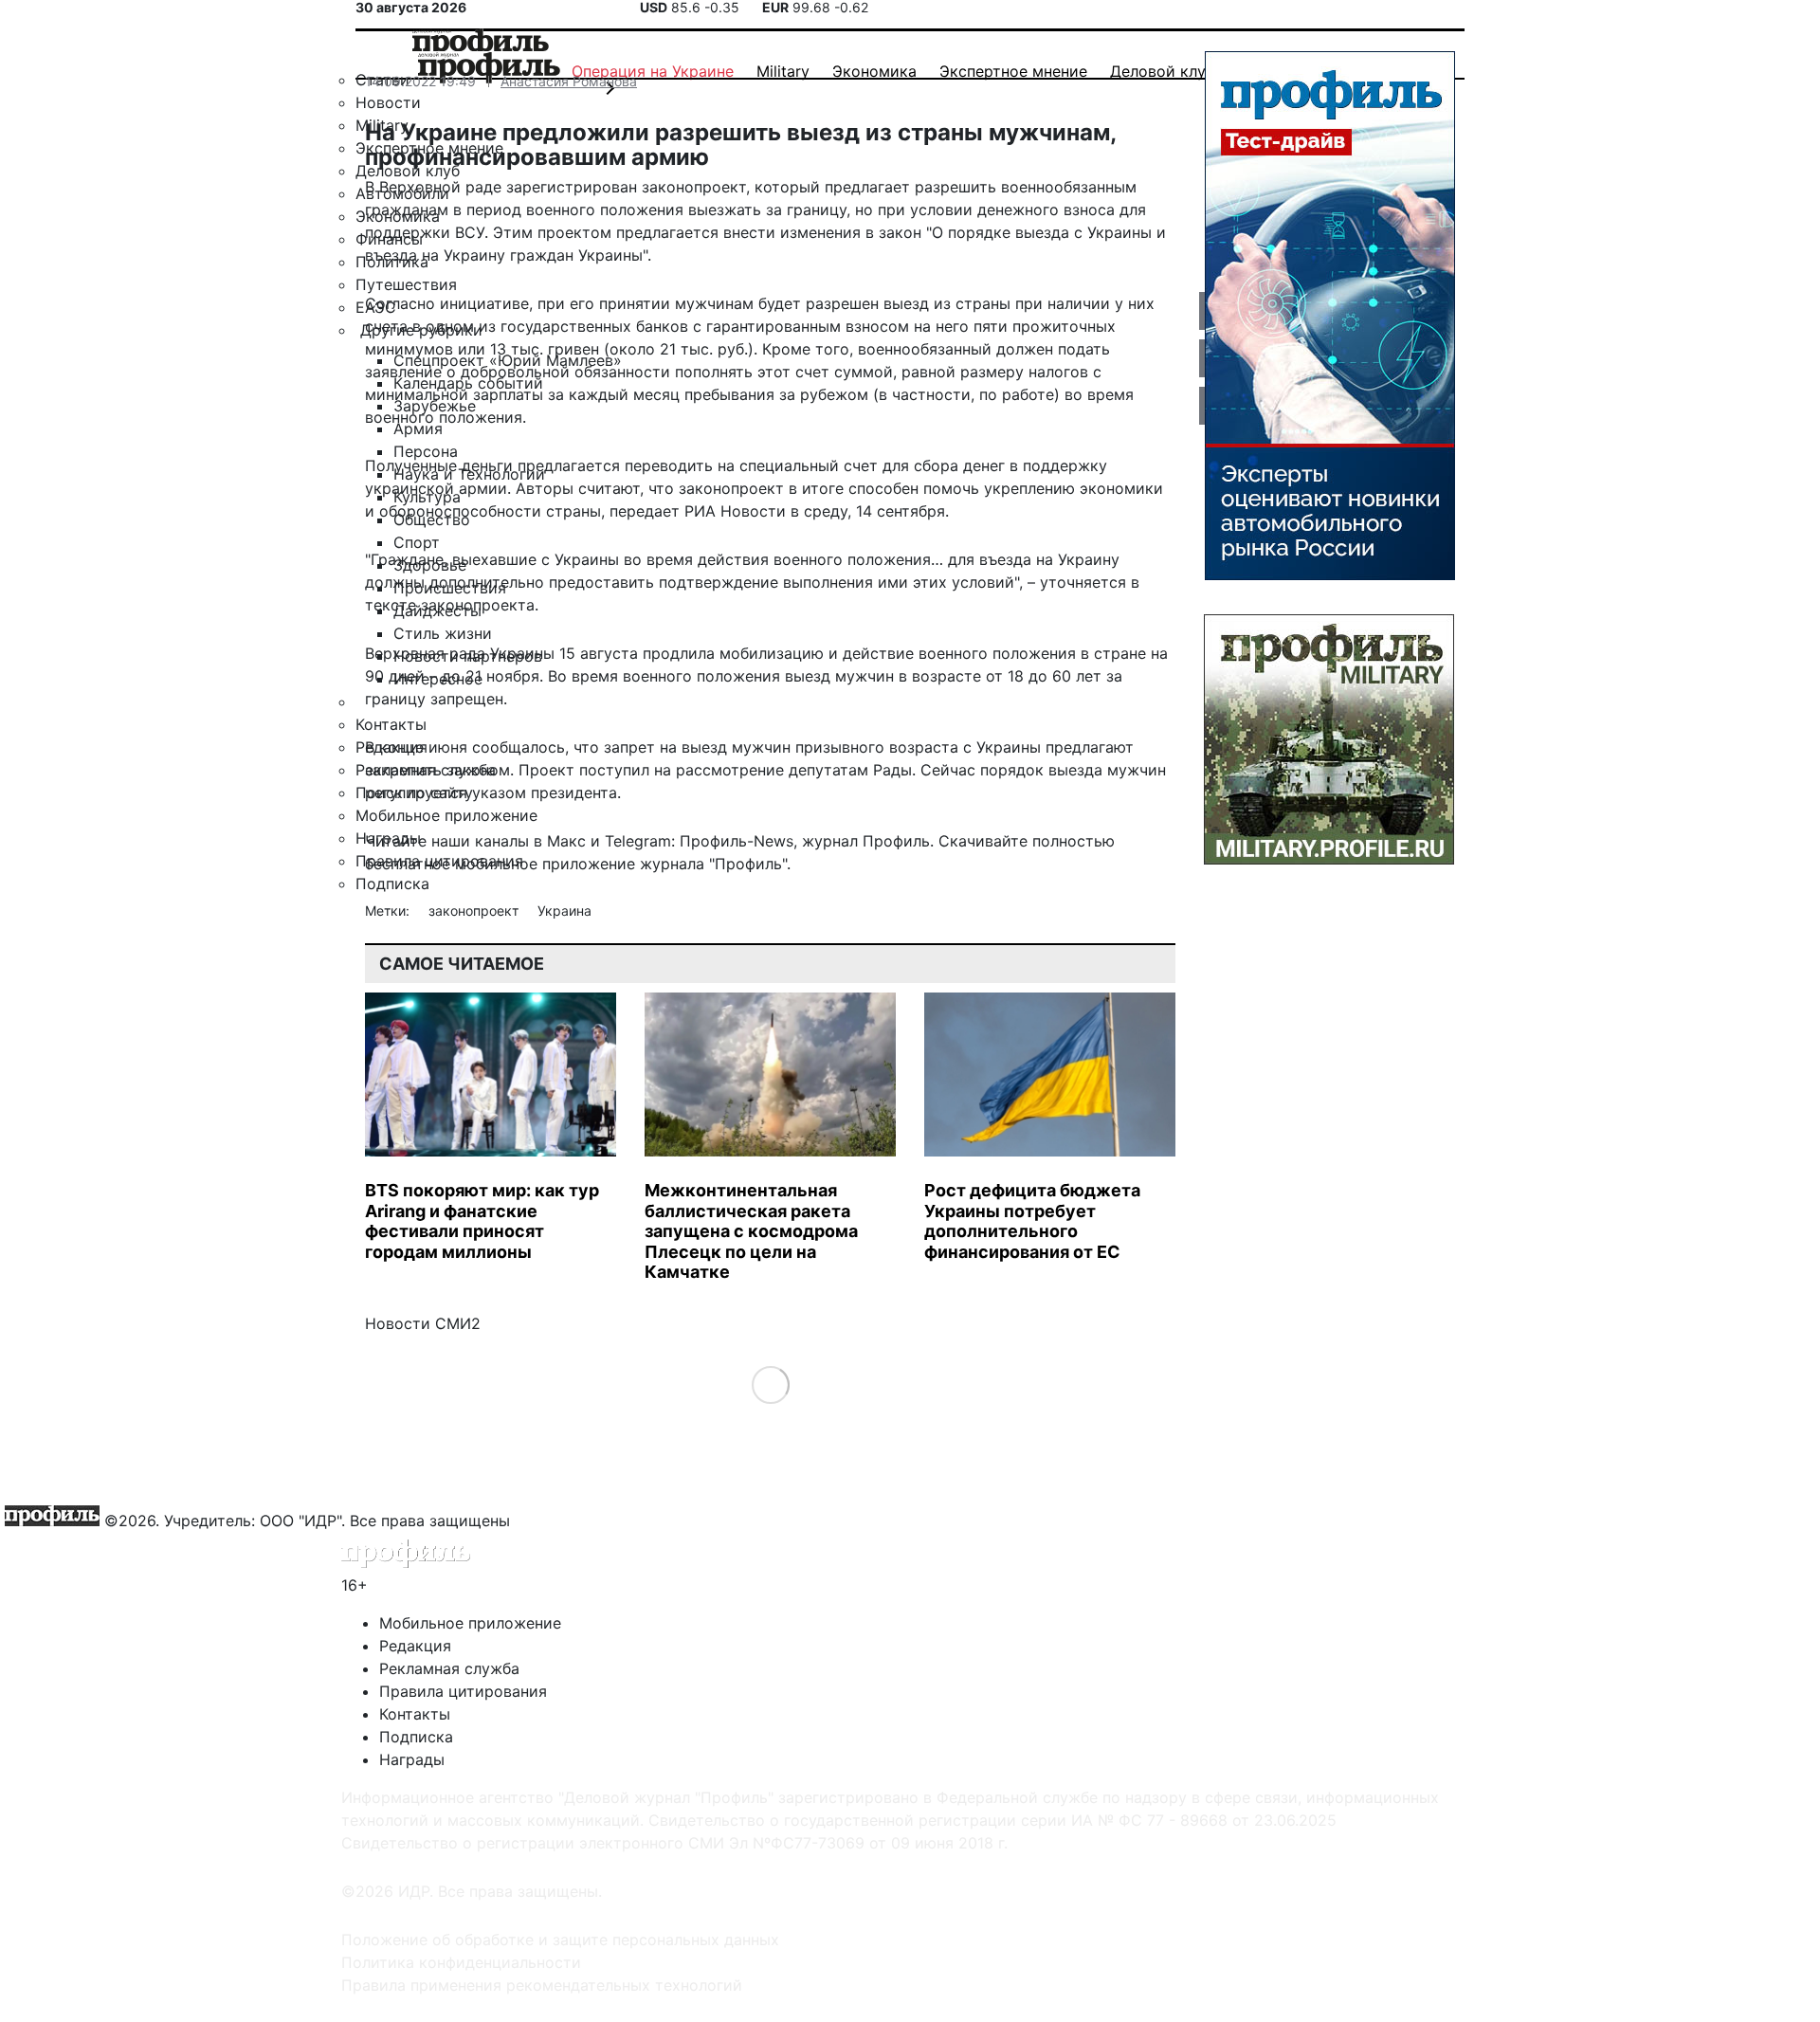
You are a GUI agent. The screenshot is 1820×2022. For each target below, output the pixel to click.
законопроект (475, 911)
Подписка (416, 1737)
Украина (564, 911)
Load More (770, 1384)
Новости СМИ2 (423, 1323)
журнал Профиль (866, 841)
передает (645, 511)
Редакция (415, 1646)
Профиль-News (737, 841)
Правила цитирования (463, 1691)
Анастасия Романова (569, 81)
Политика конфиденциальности (461, 1962)
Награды (412, 1759)
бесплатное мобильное (451, 864)
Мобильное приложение (470, 1623)
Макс (566, 841)
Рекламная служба (449, 1668)
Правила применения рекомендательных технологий (542, 1985)
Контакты (415, 1714)
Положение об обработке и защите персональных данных (560, 1940)
